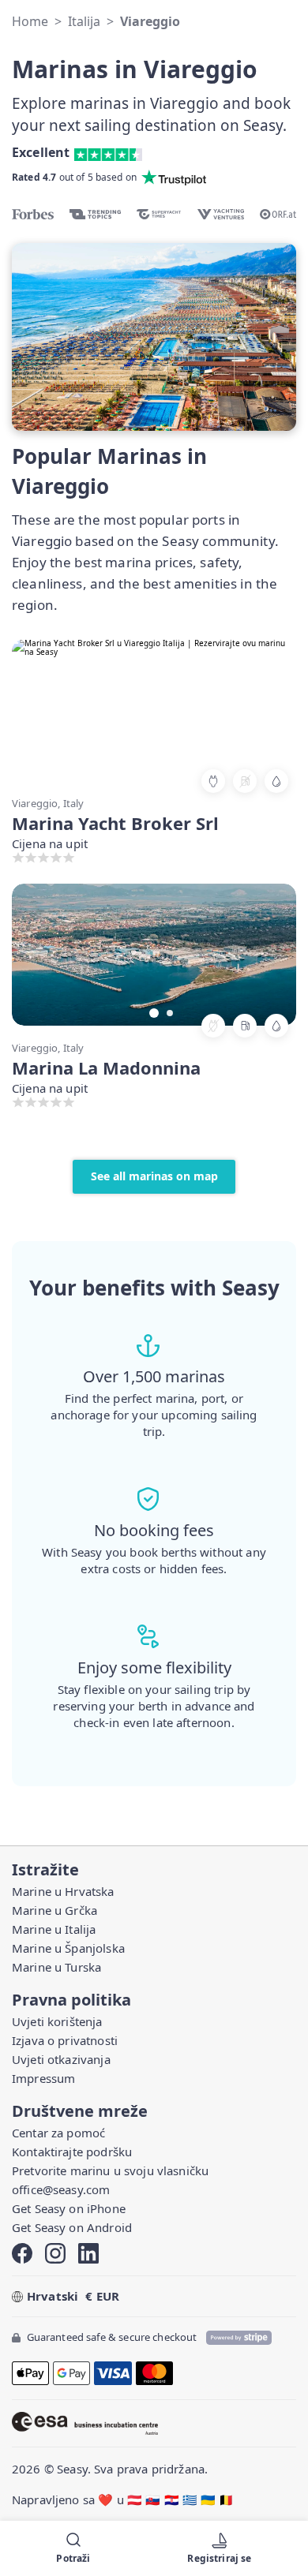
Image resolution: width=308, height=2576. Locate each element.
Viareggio (150, 21)
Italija (84, 21)
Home (30, 21)
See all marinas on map (154, 1176)
